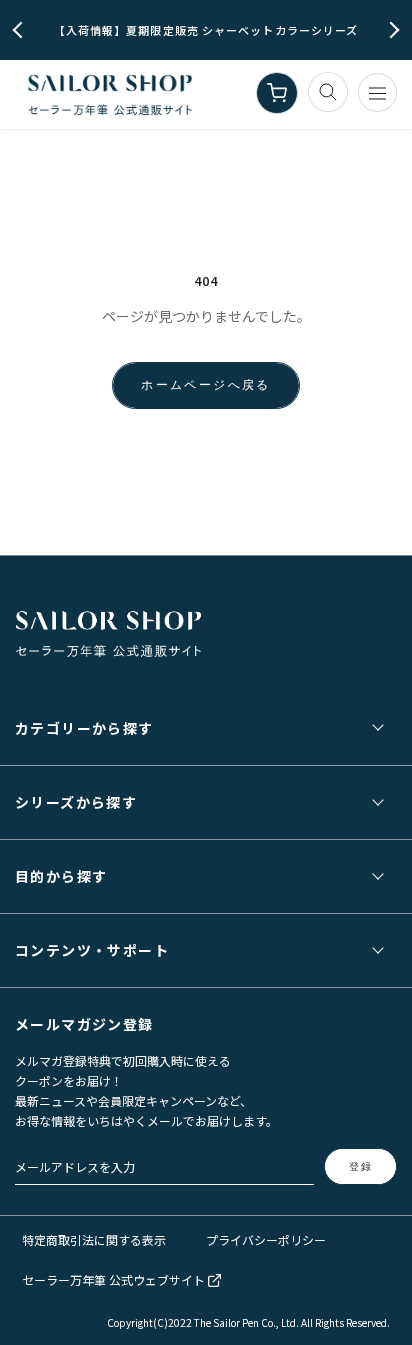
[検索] (328, 92)
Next (391, 30)
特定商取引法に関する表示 (94, 1239)
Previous (21, 30)
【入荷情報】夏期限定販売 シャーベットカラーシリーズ (206, 30)
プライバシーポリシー (266, 1239)
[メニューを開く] (377, 92)
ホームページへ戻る (206, 384)
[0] (277, 93)
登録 (361, 1166)
